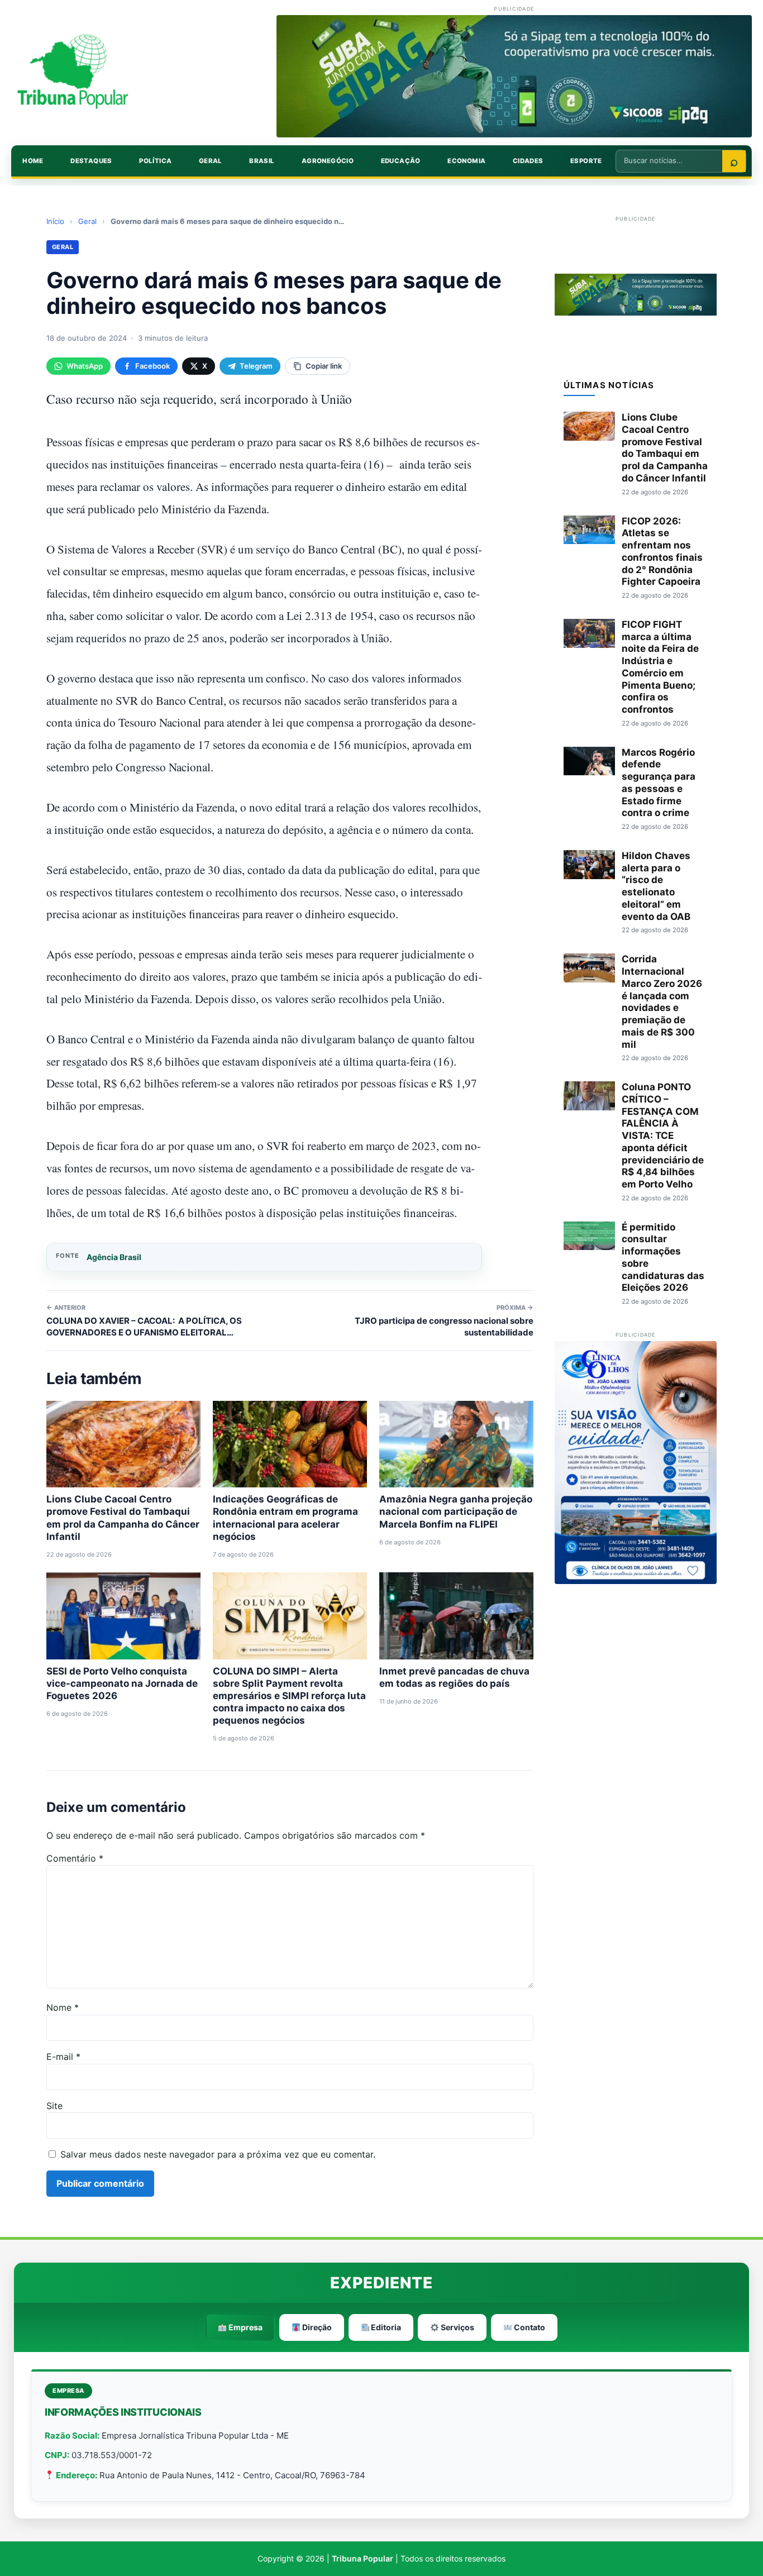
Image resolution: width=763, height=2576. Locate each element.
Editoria (385, 2327)
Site (54, 2106)
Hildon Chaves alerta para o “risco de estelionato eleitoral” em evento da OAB (656, 886)
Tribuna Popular (363, 2558)
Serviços (457, 2327)
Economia (466, 161)
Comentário (75, 1858)
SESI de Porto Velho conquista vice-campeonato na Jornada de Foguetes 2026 (122, 1683)
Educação (401, 161)
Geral (211, 161)
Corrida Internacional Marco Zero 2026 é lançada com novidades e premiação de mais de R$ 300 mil (662, 1001)
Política (155, 161)
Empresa (245, 2327)
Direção (316, 2327)
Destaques (91, 161)
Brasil (262, 161)
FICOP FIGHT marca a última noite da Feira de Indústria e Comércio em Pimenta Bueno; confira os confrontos (660, 667)
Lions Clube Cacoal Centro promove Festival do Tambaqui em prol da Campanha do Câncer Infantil (665, 448)
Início (55, 221)
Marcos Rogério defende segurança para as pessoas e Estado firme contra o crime (659, 783)
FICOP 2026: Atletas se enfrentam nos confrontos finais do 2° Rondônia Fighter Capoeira (662, 552)
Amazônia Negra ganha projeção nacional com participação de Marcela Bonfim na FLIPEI (456, 1511)
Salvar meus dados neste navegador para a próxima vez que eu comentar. (218, 2154)
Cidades (528, 161)
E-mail (63, 2057)
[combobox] (669, 160)
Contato (529, 2327)
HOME (33, 161)
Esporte (586, 161)
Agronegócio (328, 161)
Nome (63, 2007)
